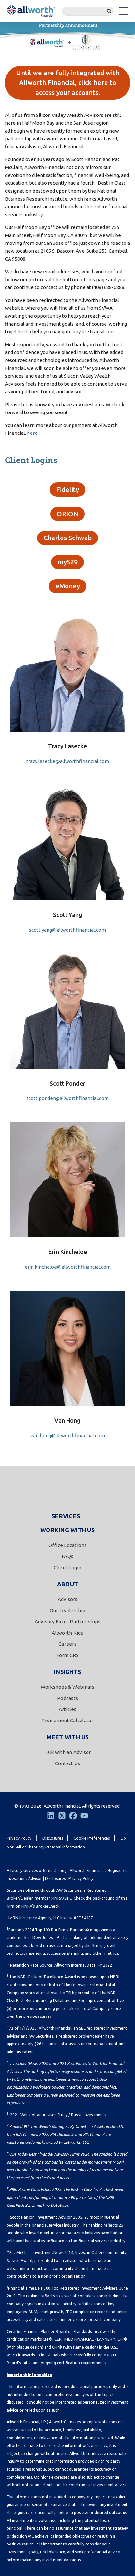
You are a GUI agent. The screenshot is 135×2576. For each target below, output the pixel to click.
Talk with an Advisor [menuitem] (68, 1752)
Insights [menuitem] (67, 1672)
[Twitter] (62, 1816)
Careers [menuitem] (67, 1644)
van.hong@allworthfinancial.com (68, 1436)
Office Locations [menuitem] (68, 1545)
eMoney (68, 586)
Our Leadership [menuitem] (68, 1610)
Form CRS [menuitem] (68, 1655)
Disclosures (55, 1879)
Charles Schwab (68, 538)
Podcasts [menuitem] (67, 1698)
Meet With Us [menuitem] (68, 1737)
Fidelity (67, 489)
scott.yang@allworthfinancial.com (67, 930)
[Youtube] (84, 1816)
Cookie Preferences (92, 1838)
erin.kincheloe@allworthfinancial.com (68, 1267)
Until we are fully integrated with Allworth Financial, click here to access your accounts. (68, 83)
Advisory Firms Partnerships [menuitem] (68, 1622)
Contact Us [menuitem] (68, 1763)
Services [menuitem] (66, 1516)
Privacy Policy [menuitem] (19, 1838)
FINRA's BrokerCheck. (41, 1906)
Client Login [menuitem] (68, 1567)
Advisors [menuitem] (68, 1599)
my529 (68, 562)
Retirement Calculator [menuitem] (67, 1720)
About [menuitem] (67, 1584)
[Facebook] (73, 1816)
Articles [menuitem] (68, 1709)
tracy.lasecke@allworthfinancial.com (68, 761)
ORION (67, 514)
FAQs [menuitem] (67, 1556)
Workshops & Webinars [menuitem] (68, 1687)
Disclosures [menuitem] (53, 1838)
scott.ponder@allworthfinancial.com (67, 1098)
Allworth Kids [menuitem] (67, 1633)
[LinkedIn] (51, 1816)
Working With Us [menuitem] (67, 1530)
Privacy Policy (81, 1879)
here (32, 433)
